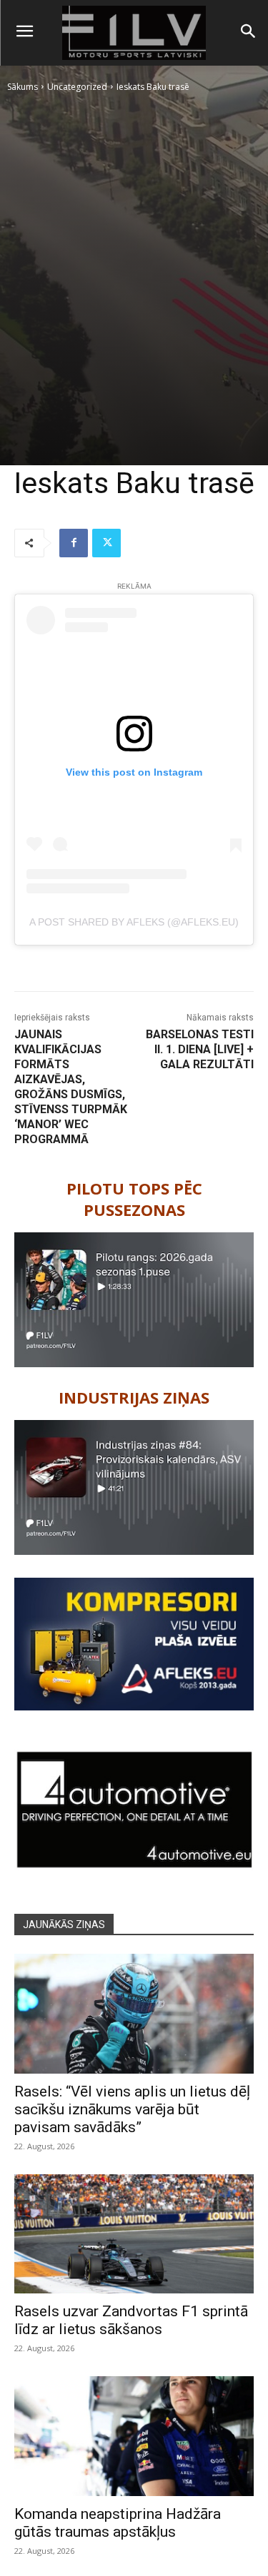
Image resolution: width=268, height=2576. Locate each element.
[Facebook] (74, 543)
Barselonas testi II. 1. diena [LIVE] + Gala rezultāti (200, 1049)
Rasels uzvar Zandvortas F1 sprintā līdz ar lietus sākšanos (131, 2320)
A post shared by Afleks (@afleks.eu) (134, 922)
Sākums (23, 87)
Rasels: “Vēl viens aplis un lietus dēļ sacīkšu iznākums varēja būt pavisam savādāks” (132, 2109)
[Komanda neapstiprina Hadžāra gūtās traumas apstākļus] (134, 2436)
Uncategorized (77, 87)
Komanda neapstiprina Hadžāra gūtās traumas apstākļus (118, 2523)
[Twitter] (106, 543)
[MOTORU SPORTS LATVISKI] (134, 33)
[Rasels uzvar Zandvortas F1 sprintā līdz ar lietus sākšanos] (134, 2234)
